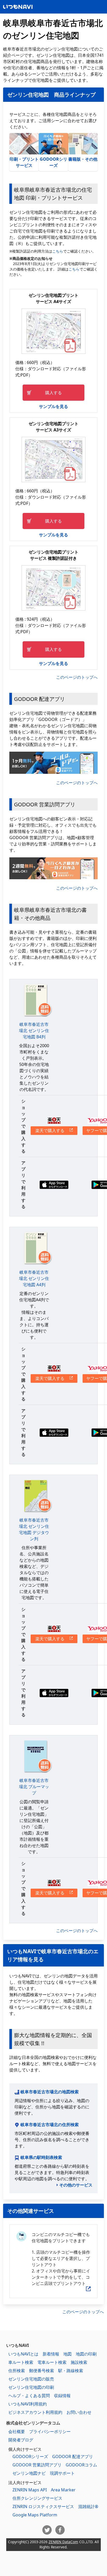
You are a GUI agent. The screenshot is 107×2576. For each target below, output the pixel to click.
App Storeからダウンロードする (54, 1185)
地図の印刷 (86, 2354)
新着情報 (51, 2354)
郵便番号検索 (42, 2371)
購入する (53, 393)
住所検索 (17, 2371)
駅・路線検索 (71, 2371)
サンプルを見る (53, 406)
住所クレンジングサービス (37, 2498)
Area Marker (63, 2490)
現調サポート (62, 2473)
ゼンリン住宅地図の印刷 (31, 2387)
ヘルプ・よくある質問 (29, 2396)
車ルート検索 (21, 2362)
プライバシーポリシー (50, 2432)
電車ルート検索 (52, 2362)
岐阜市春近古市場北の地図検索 (50, 2092)
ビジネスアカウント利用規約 (35, 2412)
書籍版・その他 (83, 159)
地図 (68, 2354)
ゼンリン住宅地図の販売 (31, 2379)
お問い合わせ (79, 2412)
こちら (58, 251)
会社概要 (17, 2432)
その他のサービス (76, 2185)
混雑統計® (88, 2506)
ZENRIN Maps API (30, 2490)
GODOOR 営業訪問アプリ (37, 2465)
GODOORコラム (81, 2465)
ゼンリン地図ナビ (29, 2473)
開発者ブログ (21, 2440)
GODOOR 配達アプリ (73, 2456)
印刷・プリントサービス (24, 162)
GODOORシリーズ (53, 162)
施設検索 (79, 2362)
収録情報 (62, 2396)
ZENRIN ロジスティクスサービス (43, 2506)
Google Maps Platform (35, 2515)
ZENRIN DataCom (63, 2542)
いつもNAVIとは (23, 2354)
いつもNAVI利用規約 (28, 2404)
